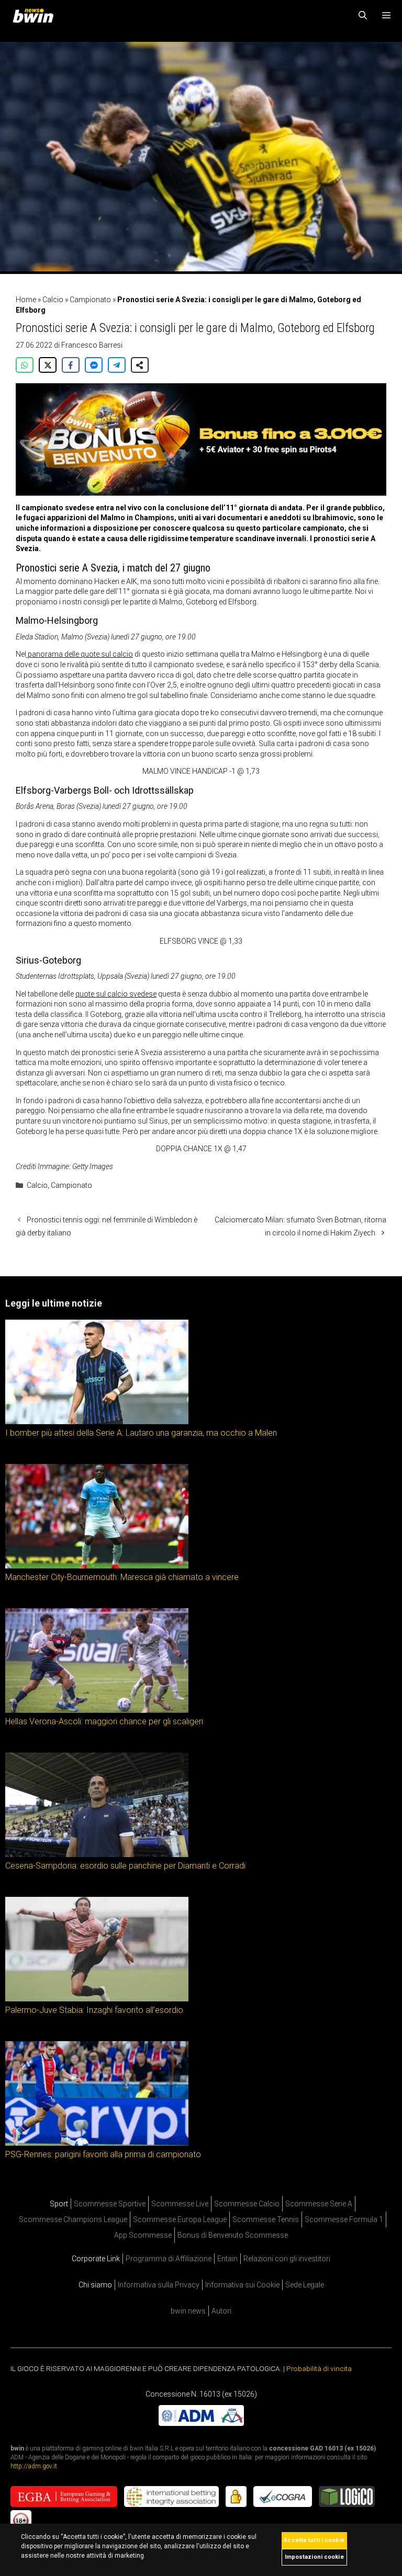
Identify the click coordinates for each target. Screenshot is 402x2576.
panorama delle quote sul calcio (80, 654)
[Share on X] (48, 365)
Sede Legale (305, 2285)
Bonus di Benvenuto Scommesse (233, 2235)
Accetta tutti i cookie (314, 2540)
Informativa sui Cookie (242, 2285)
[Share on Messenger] (94, 365)
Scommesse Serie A (319, 2204)
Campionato (90, 300)
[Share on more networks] (140, 365)
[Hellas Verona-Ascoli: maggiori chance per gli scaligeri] (97, 1710)
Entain (227, 2259)
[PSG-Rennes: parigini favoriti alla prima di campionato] (97, 2143)
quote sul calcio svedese (116, 994)
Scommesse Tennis (266, 2219)
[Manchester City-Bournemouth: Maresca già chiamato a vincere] (97, 1566)
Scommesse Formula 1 (344, 2219)
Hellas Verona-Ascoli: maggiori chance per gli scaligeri (104, 1721)
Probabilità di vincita (319, 2368)
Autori (221, 2311)
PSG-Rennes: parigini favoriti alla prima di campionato (103, 2154)
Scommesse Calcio (247, 2204)
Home (26, 300)
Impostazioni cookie (314, 2557)
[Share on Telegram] (117, 365)
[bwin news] (36, 16)
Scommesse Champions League (73, 2219)
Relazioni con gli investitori (287, 2259)
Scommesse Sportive (110, 2204)
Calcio (53, 300)
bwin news (188, 2311)
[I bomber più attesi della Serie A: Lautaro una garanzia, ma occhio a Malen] (97, 1422)
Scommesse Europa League (180, 2219)
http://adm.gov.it (34, 2466)
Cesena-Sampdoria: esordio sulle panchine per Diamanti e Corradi (125, 1866)
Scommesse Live (180, 2204)
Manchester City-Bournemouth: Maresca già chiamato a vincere (122, 1577)
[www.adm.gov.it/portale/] (201, 2423)
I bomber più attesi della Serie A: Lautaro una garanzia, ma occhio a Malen (141, 1433)
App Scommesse (143, 2235)
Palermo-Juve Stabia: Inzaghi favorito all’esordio (94, 2010)
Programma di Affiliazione (169, 2259)
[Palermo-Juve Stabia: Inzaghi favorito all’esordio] (97, 1999)
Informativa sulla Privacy (159, 2285)
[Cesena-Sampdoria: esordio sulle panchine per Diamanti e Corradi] (97, 1854)
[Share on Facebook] (71, 365)
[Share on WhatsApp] (25, 365)
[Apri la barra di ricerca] (363, 16)
